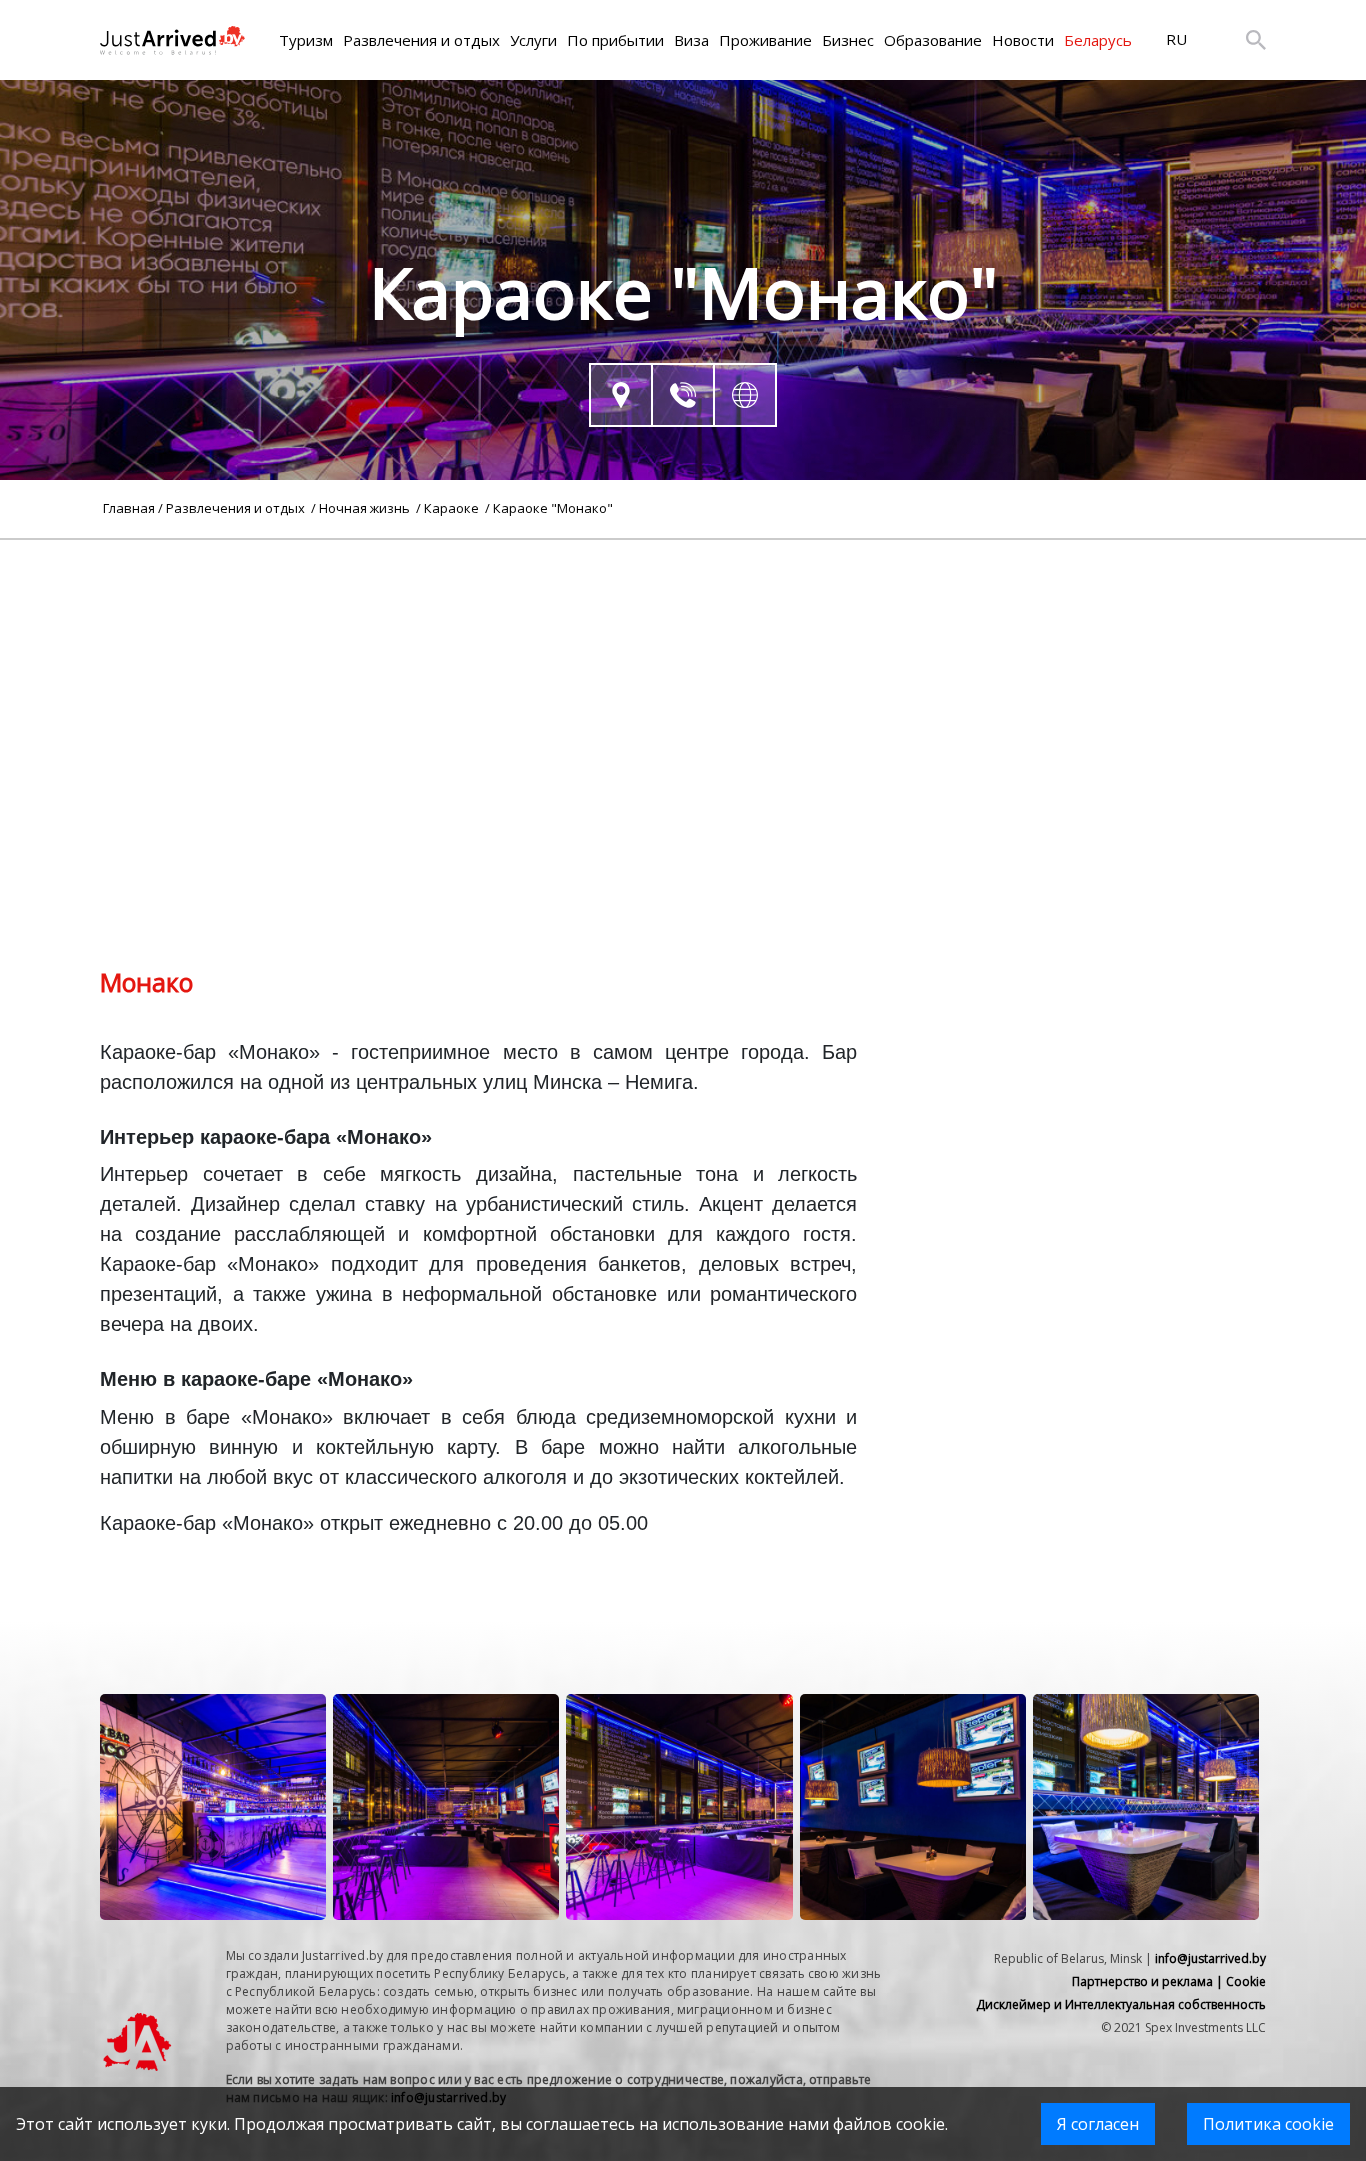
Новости (1023, 40)
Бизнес (848, 40)
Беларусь (1098, 40)
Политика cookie (1268, 2124)
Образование (933, 40)
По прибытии (615, 40)
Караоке (453, 508)
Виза (691, 40)
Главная (129, 508)
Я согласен (1098, 2124)
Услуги (533, 40)
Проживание (765, 40)
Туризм (306, 40)
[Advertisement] (683, 680)
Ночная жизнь (366, 508)
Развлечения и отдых (421, 40)
